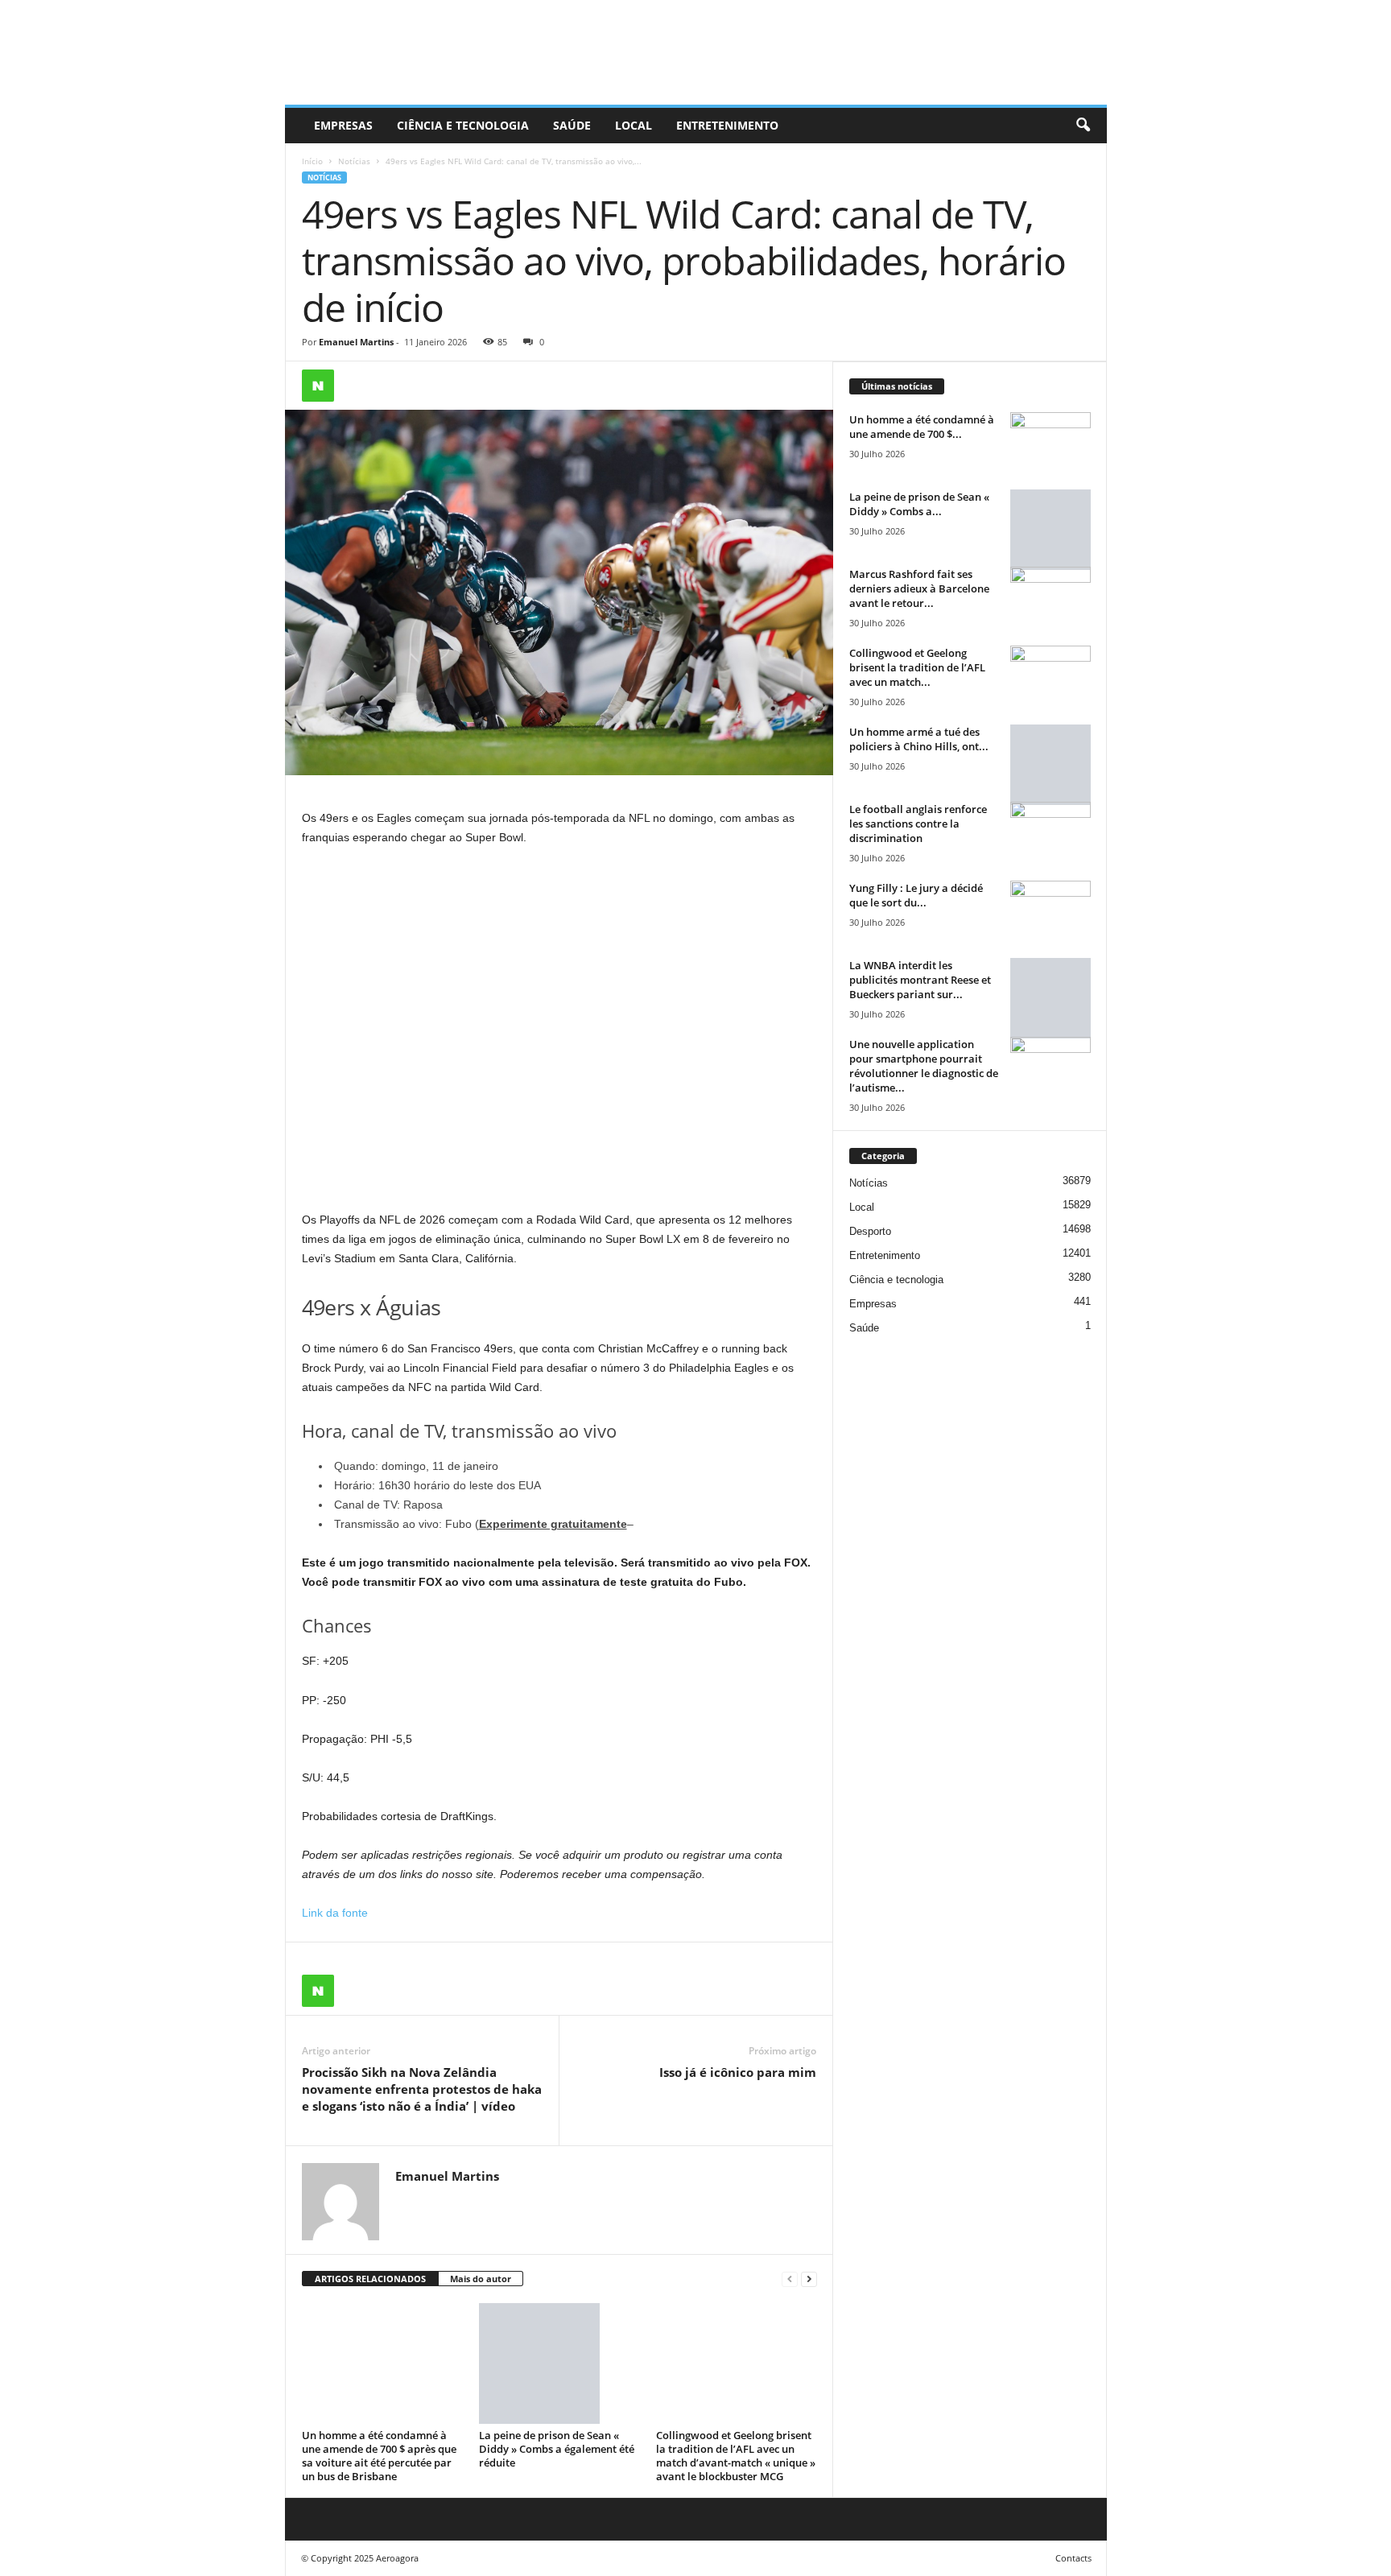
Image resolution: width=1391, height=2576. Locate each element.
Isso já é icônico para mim (738, 2072)
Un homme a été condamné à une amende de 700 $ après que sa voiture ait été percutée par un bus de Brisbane (379, 2456)
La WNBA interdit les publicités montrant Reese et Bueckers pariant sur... (920, 980)
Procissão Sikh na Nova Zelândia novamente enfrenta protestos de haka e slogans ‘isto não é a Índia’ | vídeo (422, 2089)
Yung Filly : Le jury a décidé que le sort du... (916, 895)
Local (634, 125)
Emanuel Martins (356, 342)
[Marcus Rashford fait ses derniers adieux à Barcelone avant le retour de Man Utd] (1050, 597)
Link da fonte (335, 1913)
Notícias (354, 161)
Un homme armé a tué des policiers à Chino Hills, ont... (919, 739)
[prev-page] (790, 2279)
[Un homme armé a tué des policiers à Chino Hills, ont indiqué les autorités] (1050, 765)
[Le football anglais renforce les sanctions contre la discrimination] (1050, 832)
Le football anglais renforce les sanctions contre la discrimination (918, 824)
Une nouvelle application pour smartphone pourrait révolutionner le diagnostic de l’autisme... (924, 1066)
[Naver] (318, 386)
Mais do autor (481, 2279)
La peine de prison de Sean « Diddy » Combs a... (919, 504)
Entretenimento (727, 125)
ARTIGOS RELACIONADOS (370, 2279)
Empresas (343, 125)
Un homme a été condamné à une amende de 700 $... (922, 427)
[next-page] (809, 2279)
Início (312, 161)
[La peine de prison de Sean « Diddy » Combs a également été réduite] (559, 2363)
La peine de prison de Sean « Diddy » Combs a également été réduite (557, 2449)
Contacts (1073, 2558)
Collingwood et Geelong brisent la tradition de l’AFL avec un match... (917, 667)
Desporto (870, 1231)
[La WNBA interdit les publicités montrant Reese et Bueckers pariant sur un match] (1050, 998)
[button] (1083, 126)
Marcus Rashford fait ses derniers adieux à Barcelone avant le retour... (919, 588)
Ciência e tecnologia (463, 125)
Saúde (572, 125)
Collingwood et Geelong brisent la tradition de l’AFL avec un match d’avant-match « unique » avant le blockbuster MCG (736, 2456)
